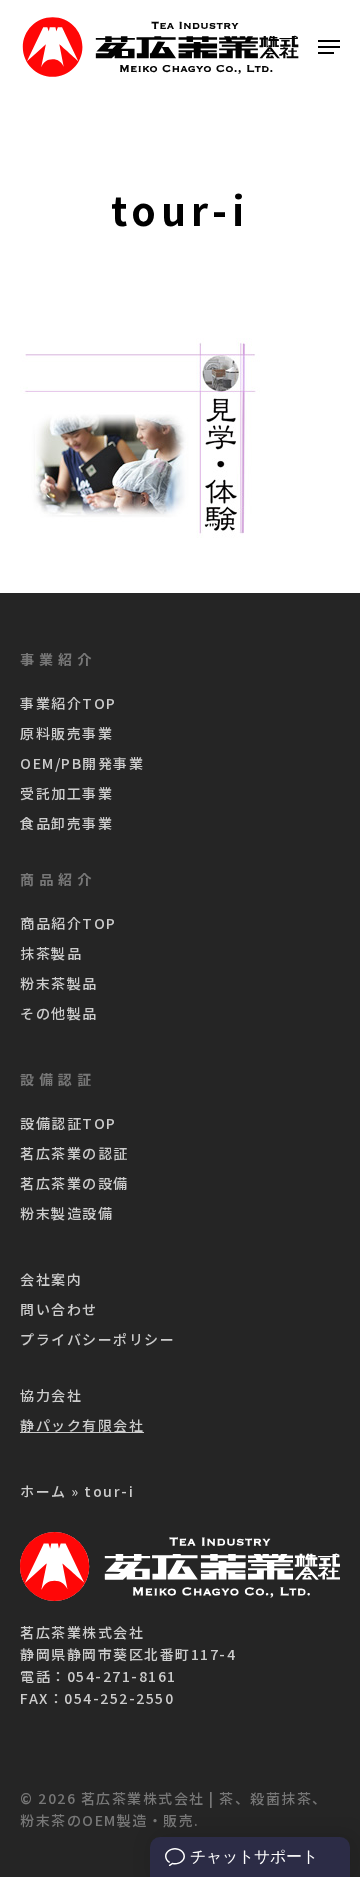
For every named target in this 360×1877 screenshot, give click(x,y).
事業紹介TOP (68, 703)
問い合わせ (59, 1309)
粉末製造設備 (66, 1213)
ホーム (43, 1491)
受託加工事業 (66, 793)
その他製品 (59, 1013)
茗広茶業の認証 (74, 1153)
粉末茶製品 (59, 983)
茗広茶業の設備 (74, 1183)
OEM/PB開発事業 (82, 763)
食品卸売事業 (66, 823)
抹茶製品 (51, 953)
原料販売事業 (66, 733)
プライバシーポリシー (97, 1339)
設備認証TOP (68, 1123)
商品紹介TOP (68, 923)
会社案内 (51, 1279)
